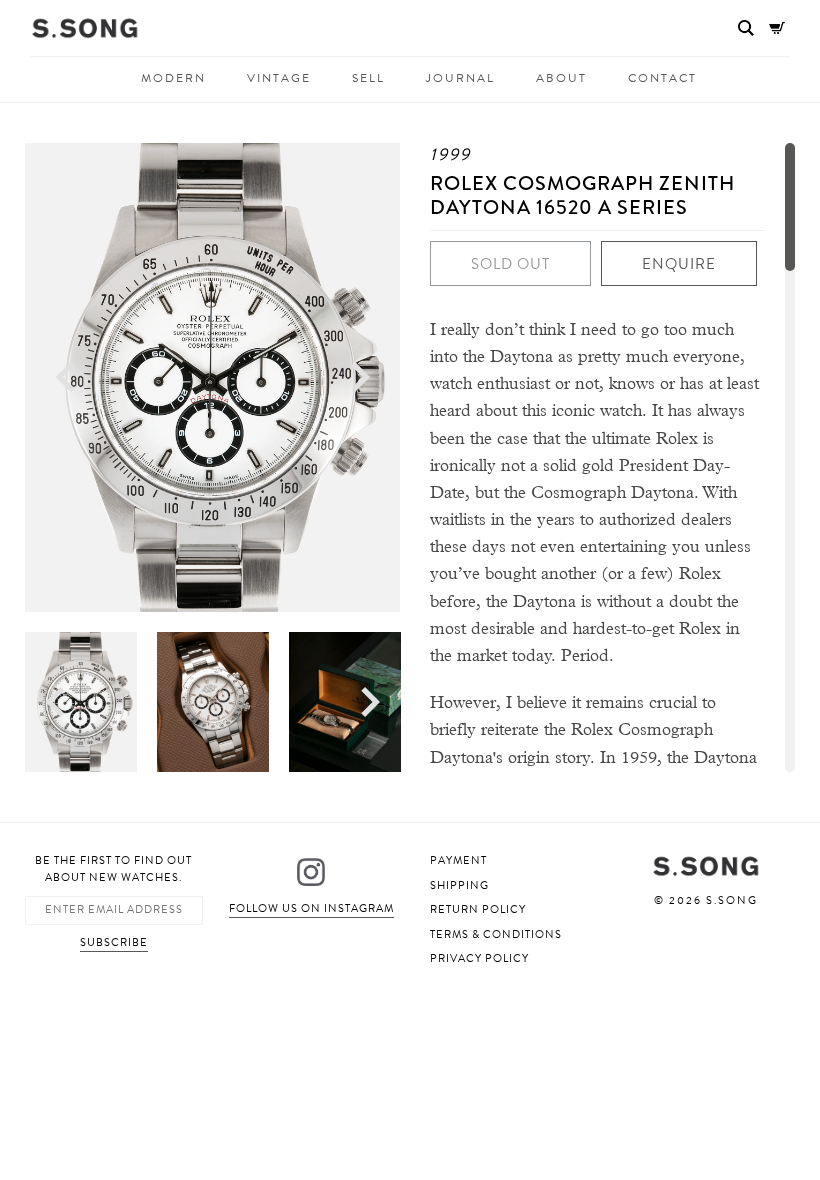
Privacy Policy (479, 958)
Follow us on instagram (311, 908)
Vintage (279, 78)
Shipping (459, 885)
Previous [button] (65, 377)
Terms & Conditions (496, 934)
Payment (458, 860)
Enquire (679, 264)
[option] (212, 377)
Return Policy (478, 909)
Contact (662, 78)
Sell (368, 78)
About (561, 78)
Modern (173, 78)
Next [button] (360, 377)
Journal (460, 78)
